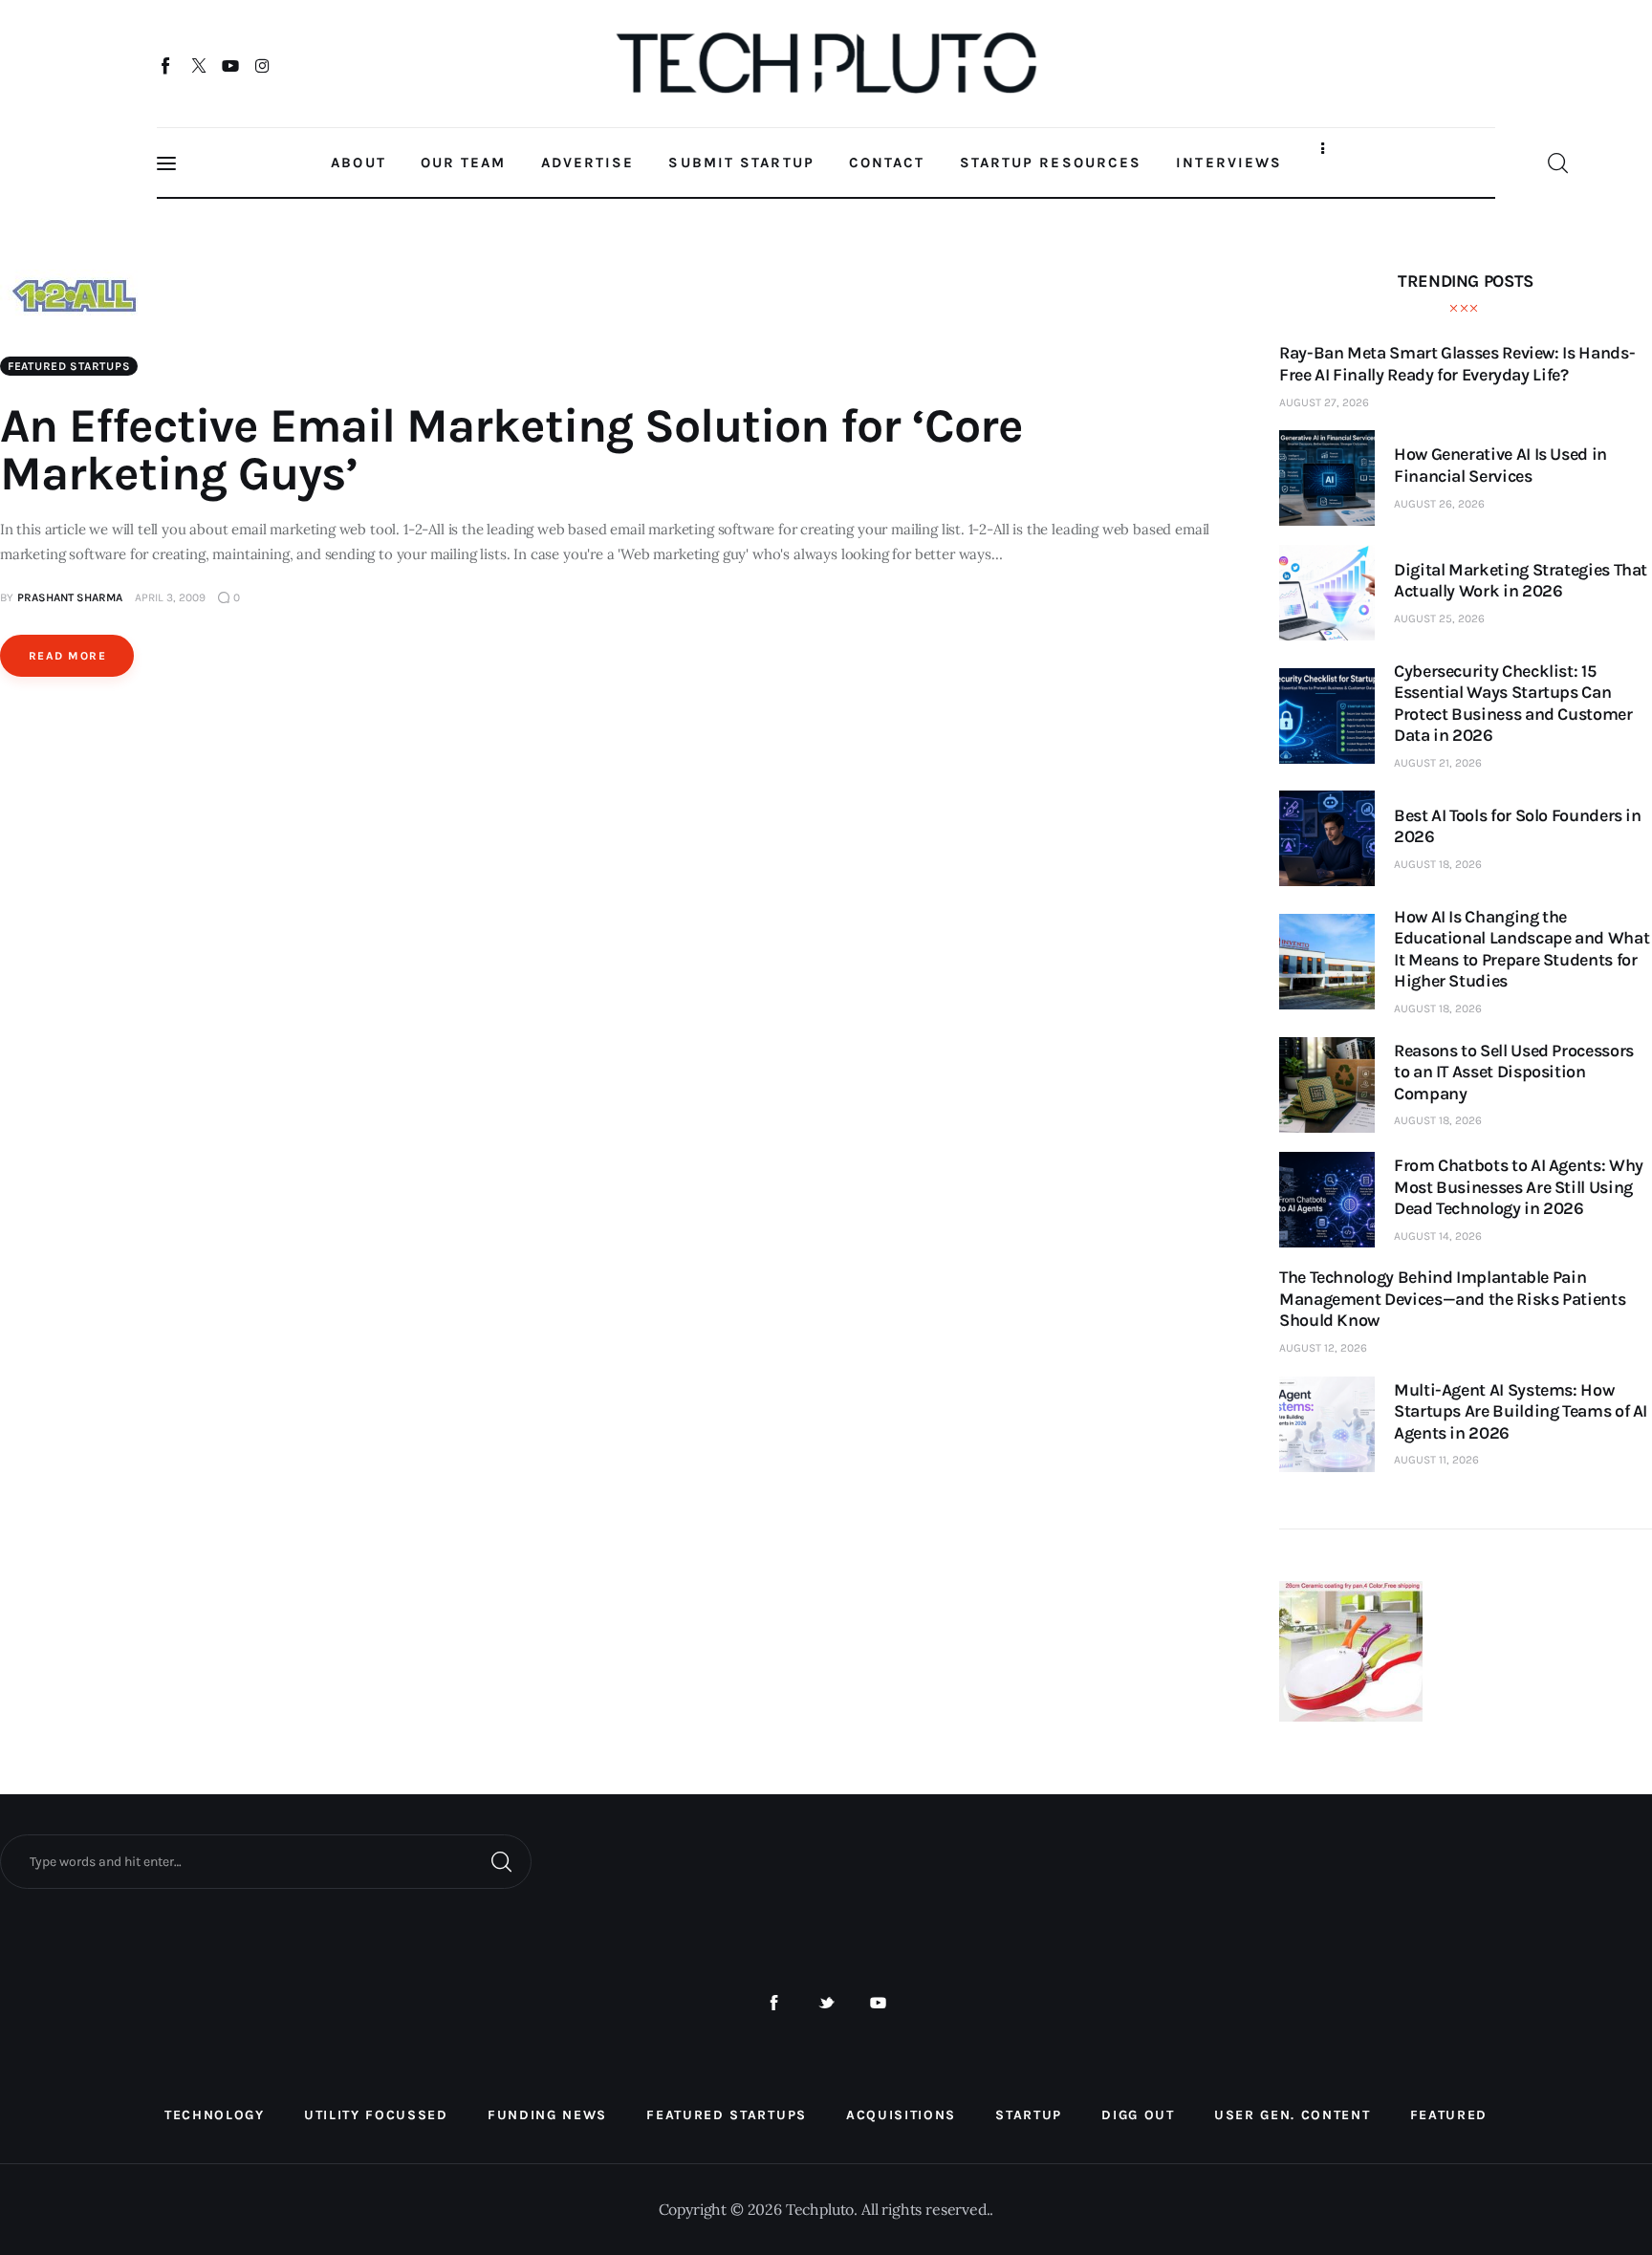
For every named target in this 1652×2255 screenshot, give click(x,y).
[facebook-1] (774, 2003)
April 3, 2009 (170, 597)
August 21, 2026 (1438, 763)
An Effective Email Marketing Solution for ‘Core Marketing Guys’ (511, 450)
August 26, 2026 (1439, 504)
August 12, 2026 (1323, 1348)
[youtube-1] (878, 2003)
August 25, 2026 (1439, 618)
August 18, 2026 (1438, 864)
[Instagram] (262, 65)
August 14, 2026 (1438, 1236)
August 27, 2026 (1324, 402)
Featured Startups (69, 366)
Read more (67, 656)
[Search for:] (266, 1860)
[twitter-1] (826, 2003)
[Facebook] (167, 65)
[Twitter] (198, 65)
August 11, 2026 (1436, 1460)
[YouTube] (231, 65)
